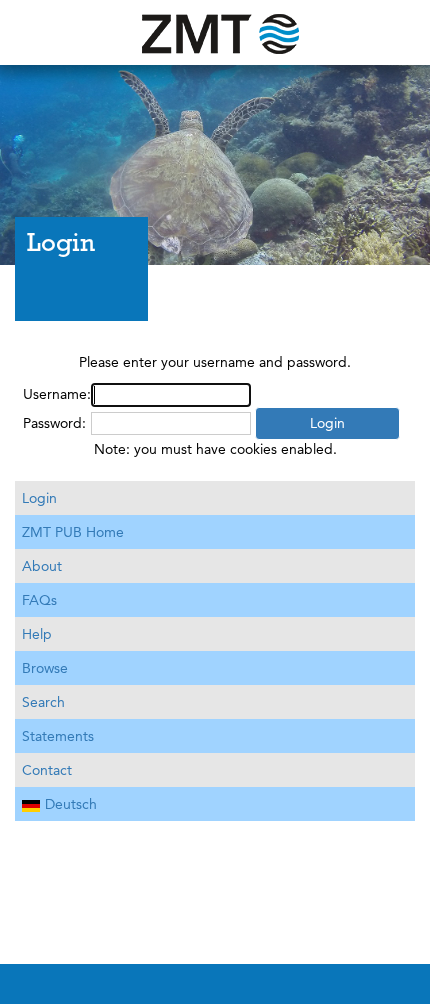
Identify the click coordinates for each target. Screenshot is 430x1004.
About (42, 566)
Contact (47, 770)
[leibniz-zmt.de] (215, 32)
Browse (45, 668)
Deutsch (71, 804)
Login (39, 498)
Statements (58, 736)
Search (43, 702)
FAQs (39, 600)
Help (37, 634)
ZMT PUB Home (73, 532)
